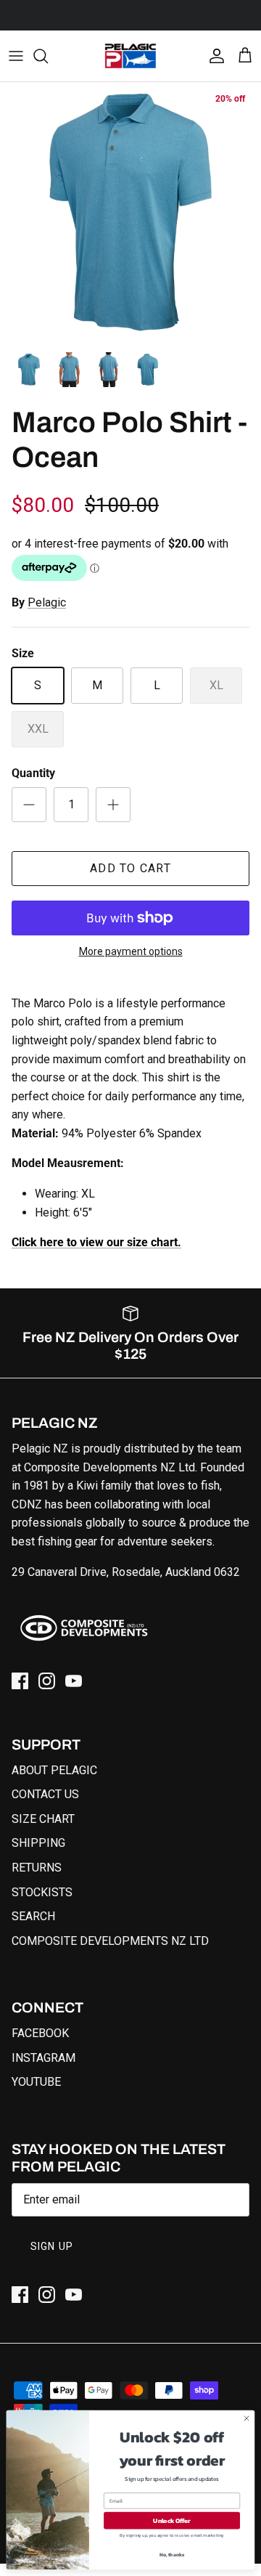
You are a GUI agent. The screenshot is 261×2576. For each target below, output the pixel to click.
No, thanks (172, 2555)
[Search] (48, 56)
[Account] (213, 56)
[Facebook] (20, 1681)
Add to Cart (130, 868)
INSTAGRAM (43, 2058)
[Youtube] (74, 1681)
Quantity (33, 773)
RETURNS (37, 1868)
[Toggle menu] (16, 56)
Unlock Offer (171, 2520)
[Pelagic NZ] (130, 56)
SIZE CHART (43, 1819)
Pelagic (47, 602)
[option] (130, 213)
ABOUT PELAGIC (54, 1770)
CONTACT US (45, 1794)
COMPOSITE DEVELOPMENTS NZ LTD (110, 1941)
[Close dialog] (246, 2418)
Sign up (52, 2246)
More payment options (131, 951)
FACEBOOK (40, 2033)
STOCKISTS (42, 1892)
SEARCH (33, 1916)
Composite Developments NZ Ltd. (111, 1467)
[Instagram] (47, 1681)
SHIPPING (38, 1843)
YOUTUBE (36, 2082)
